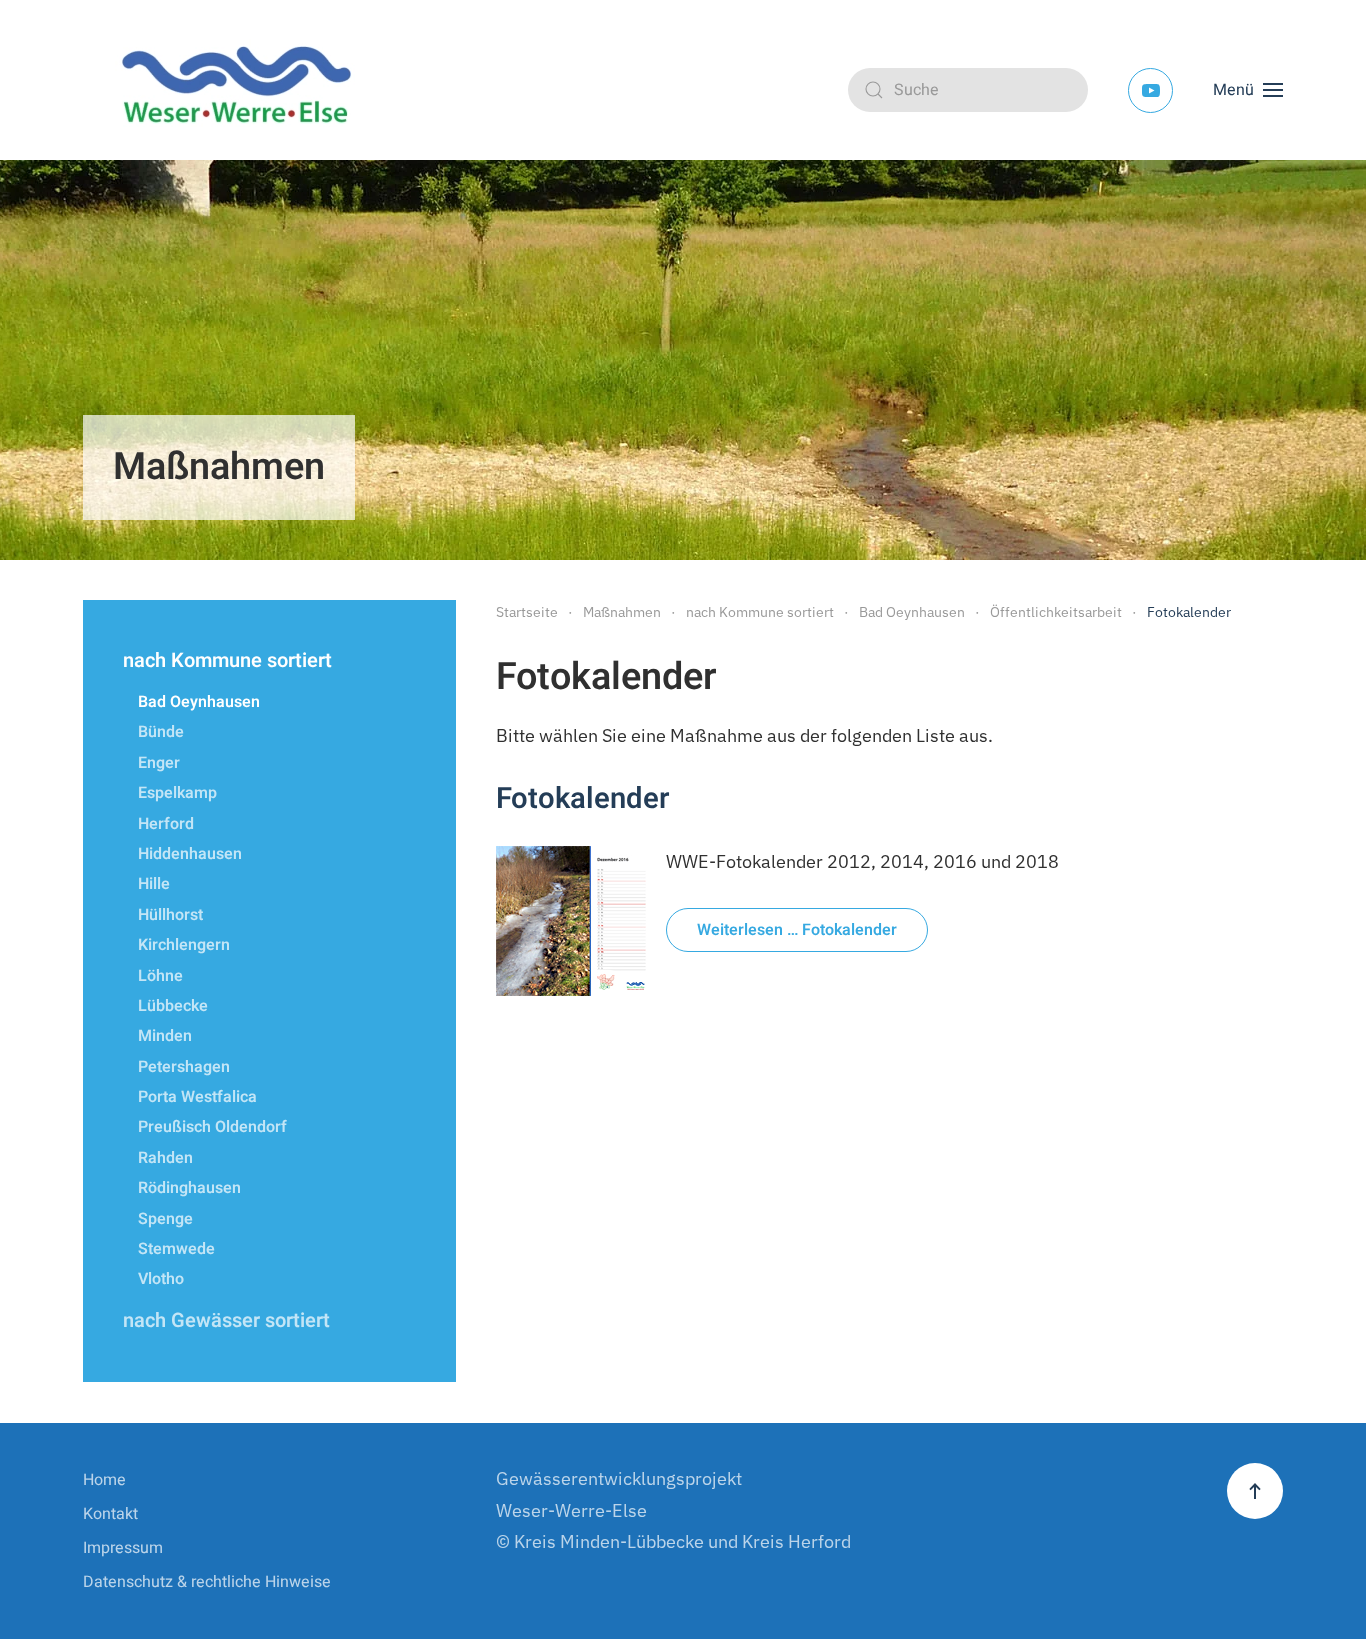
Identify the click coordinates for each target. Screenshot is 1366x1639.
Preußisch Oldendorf (212, 1127)
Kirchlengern (184, 945)
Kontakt (110, 1514)
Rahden (165, 1158)
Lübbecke (173, 1006)
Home (104, 1480)
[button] (1248, 90)
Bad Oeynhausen (199, 702)
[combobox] (968, 90)
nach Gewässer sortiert (226, 1320)
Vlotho (161, 1279)
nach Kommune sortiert (227, 660)
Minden (165, 1036)
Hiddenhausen (190, 854)
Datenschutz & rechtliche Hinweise (207, 1582)
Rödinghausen (189, 1188)
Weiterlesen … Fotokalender (797, 930)
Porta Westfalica (197, 1097)
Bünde (161, 732)
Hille (154, 884)
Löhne (160, 976)
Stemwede (176, 1249)
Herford (166, 824)
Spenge (165, 1219)
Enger (159, 763)
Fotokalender (582, 798)
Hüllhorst (170, 915)
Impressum (123, 1548)
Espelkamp (177, 793)
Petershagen (184, 1067)
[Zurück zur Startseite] (243, 90)
